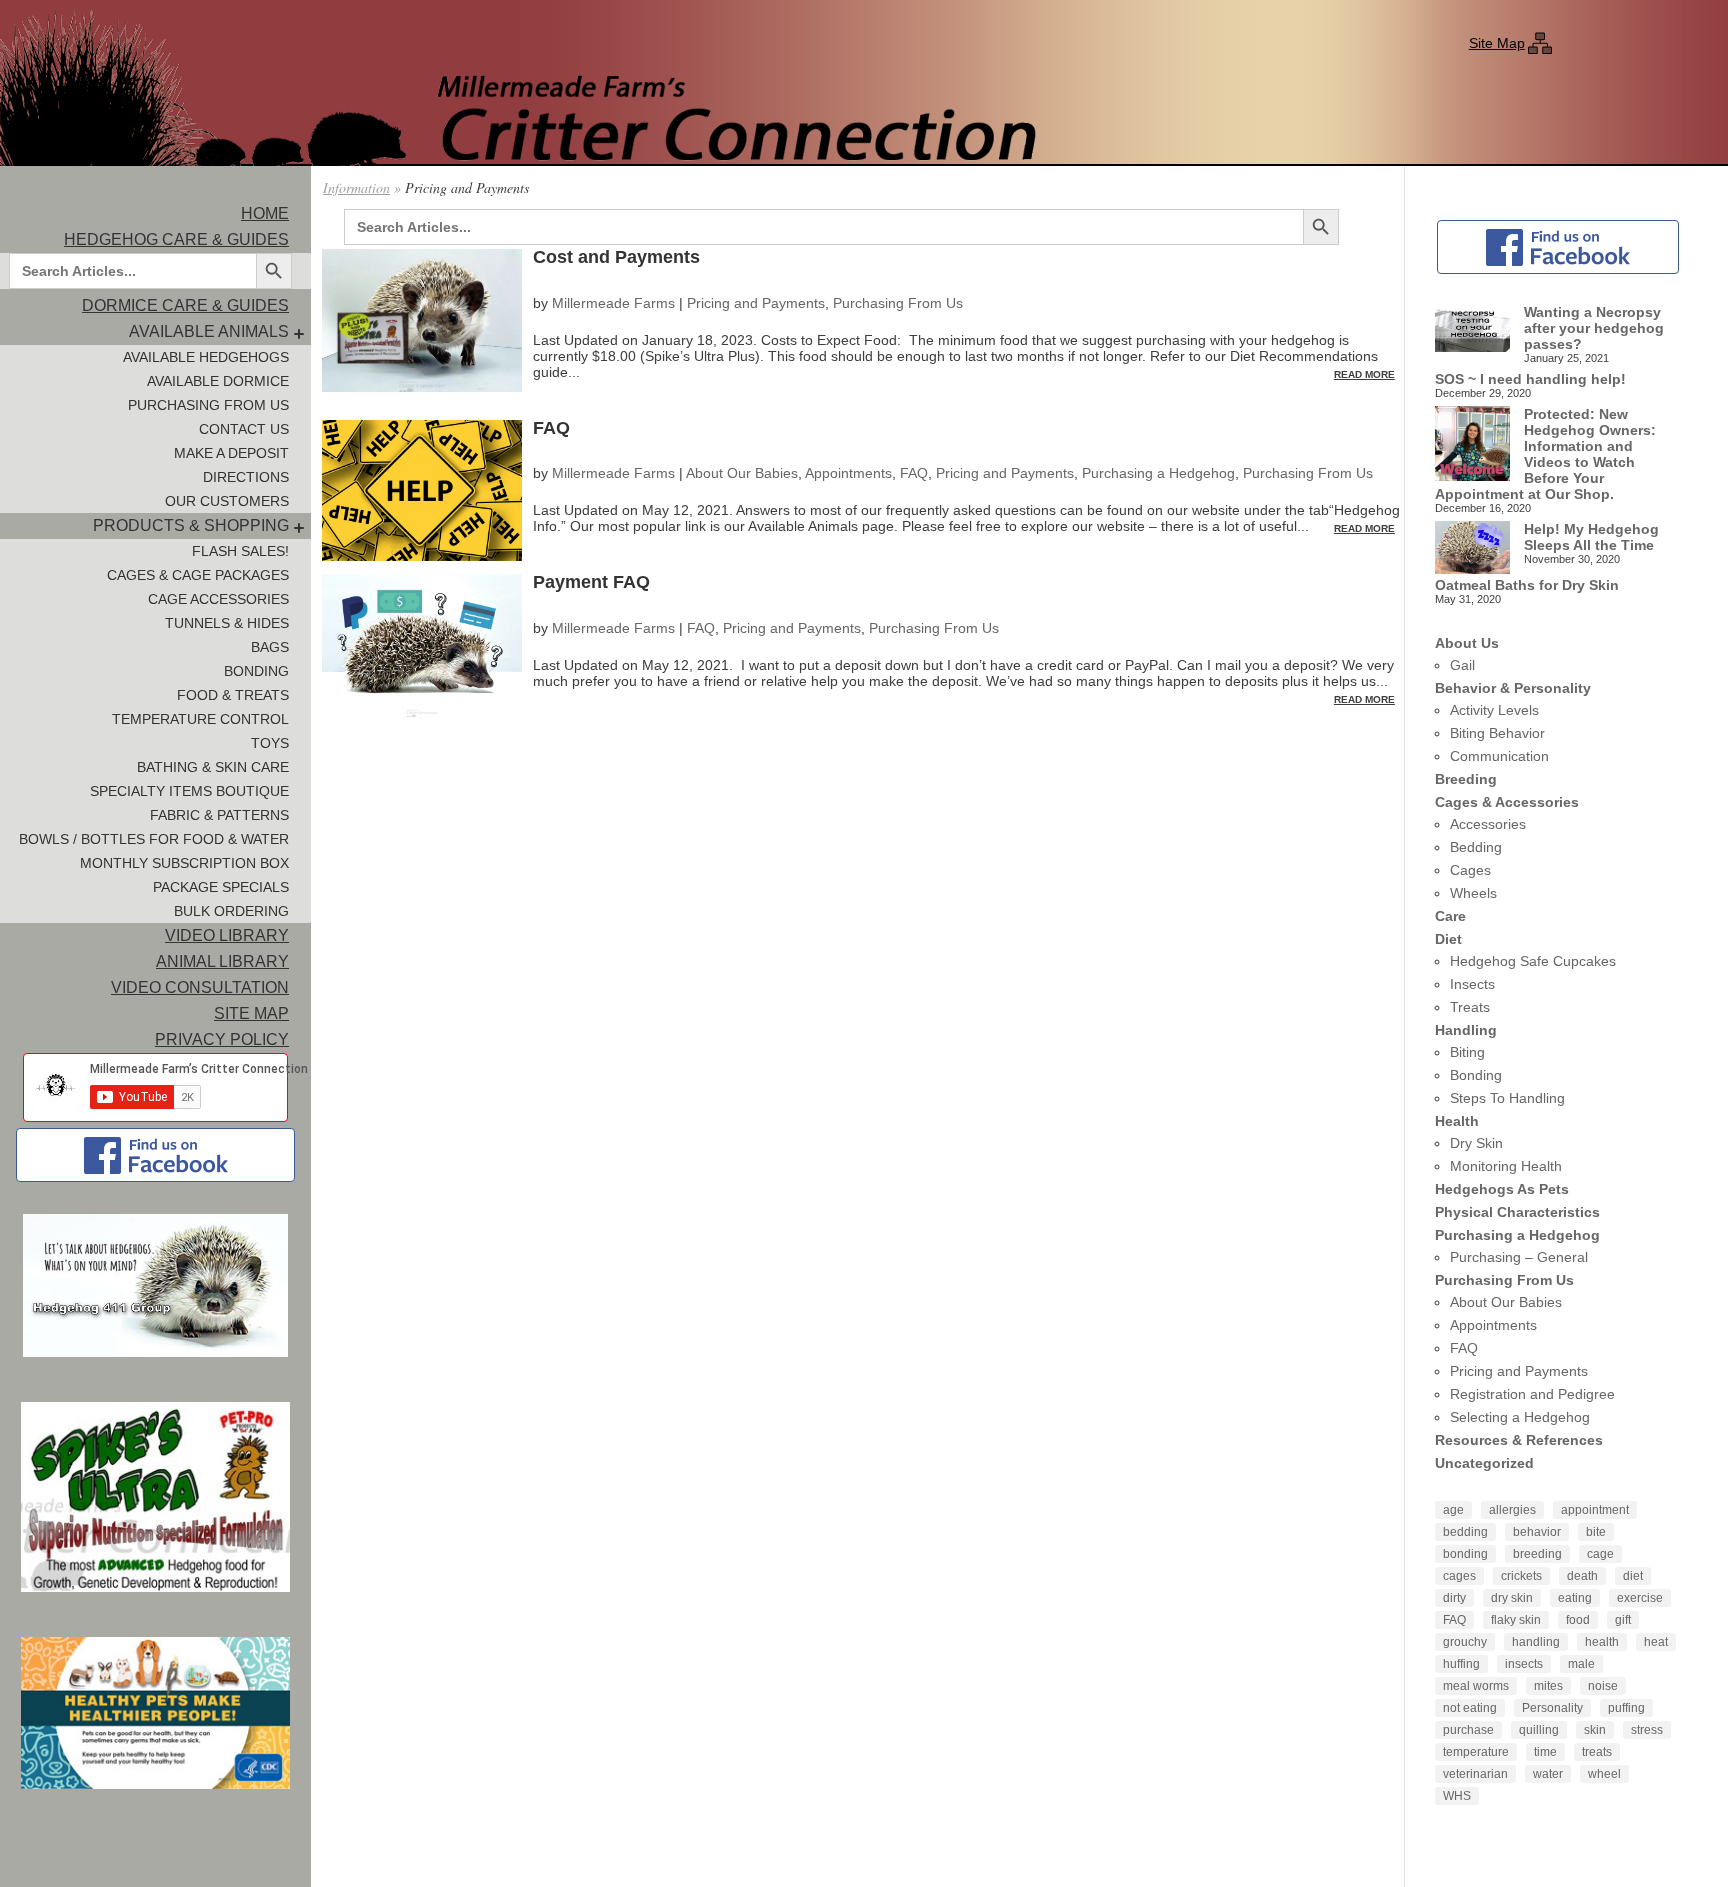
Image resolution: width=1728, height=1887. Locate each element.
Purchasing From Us (208, 405)
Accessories (1488, 824)
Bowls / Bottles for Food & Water (154, 839)
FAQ (551, 428)
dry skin (1512, 1598)
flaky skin (1516, 1620)
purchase (1468, 1730)
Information (356, 187)
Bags (270, 647)
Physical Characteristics (1517, 1212)
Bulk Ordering (231, 911)
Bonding (256, 671)
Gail (1462, 665)
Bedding (1476, 847)
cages (1459, 1576)
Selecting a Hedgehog (1520, 1417)
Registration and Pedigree (1532, 1394)
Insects (1472, 984)
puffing (1626, 1708)
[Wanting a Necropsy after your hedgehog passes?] (1472, 329)
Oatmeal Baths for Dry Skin (1527, 585)
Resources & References (1519, 1440)
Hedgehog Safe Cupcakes (1533, 961)
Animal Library (222, 961)
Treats (1470, 1007)
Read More (1364, 374)
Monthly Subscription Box (184, 863)
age (1453, 1510)
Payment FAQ (591, 582)
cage (1600, 1554)
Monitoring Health (1506, 1166)
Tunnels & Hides (227, 623)
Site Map (1497, 43)
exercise (1640, 1598)
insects (1524, 1664)
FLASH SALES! (240, 551)
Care (1450, 916)
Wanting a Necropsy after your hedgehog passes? (1594, 328)
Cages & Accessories (1507, 802)
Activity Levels (1494, 710)
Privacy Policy (222, 1039)
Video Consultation (200, 987)
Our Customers (227, 501)
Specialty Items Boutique (189, 791)
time (1545, 1752)
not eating (1470, 1708)
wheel (1604, 1774)
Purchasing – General (1519, 1257)
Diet (1448, 939)
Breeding (1466, 779)
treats (1597, 1752)
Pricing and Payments (756, 303)
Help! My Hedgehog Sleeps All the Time (1591, 537)
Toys (270, 743)
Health (1457, 1121)
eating (1575, 1598)
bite (1596, 1532)
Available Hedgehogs (206, 357)
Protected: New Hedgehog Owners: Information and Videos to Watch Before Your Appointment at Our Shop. (1545, 454)
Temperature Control (200, 719)
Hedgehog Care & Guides (176, 239)
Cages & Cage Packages (198, 575)
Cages (1470, 870)
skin (1595, 1730)
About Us (1467, 643)
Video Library (227, 935)
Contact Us (244, 429)
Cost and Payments (616, 257)
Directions (246, 477)
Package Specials (221, 887)
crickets (1521, 1576)
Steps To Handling (1507, 1098)
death (1582, 1576)
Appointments (848, 473)
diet (1633, 1576)
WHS (1457, 1796)
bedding (1465, 1532)
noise (1603, 1686)
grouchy (1465, 1642)
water (1548, 1774)
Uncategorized (1484, 1463)
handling (1536, 1642)
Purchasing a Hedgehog (1158, 473)
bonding (1465, 1554)
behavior (1537, 1532)
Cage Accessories (218, 599)
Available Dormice (218, 381)
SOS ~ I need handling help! (1530, 379)
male (1581, 1664)
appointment (1595, 1510)
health (1602, 1642)
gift (1623, 1620)
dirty (1454, 1598)
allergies (1512, 1510)
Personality (1552, 1708)
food (1578, 1620)
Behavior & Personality (1513, 688)
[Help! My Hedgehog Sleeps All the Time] (1472, 549)
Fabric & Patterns (219, 815)
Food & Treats (233, 695)
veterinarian (1475, 1774)
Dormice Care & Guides (185, 305)
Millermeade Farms (613, 303)
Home (265, 213)
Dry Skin (1476, 1143)
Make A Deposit (231, 453)
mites (1548, 1686)
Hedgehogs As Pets (1502, 1189)
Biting (1467, 1052)
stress (1647, 1730)
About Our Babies (742, 473)
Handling (1466, 1030)
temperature (1476, 1752)
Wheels (1473, 893)
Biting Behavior (1497, 733)
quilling (1539, 1730)
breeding (1537, 1554)
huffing (1461, 1664)
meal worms (1476, 1686)
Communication (1499, 756)
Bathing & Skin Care (213, 767)
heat (1656, 1642)
